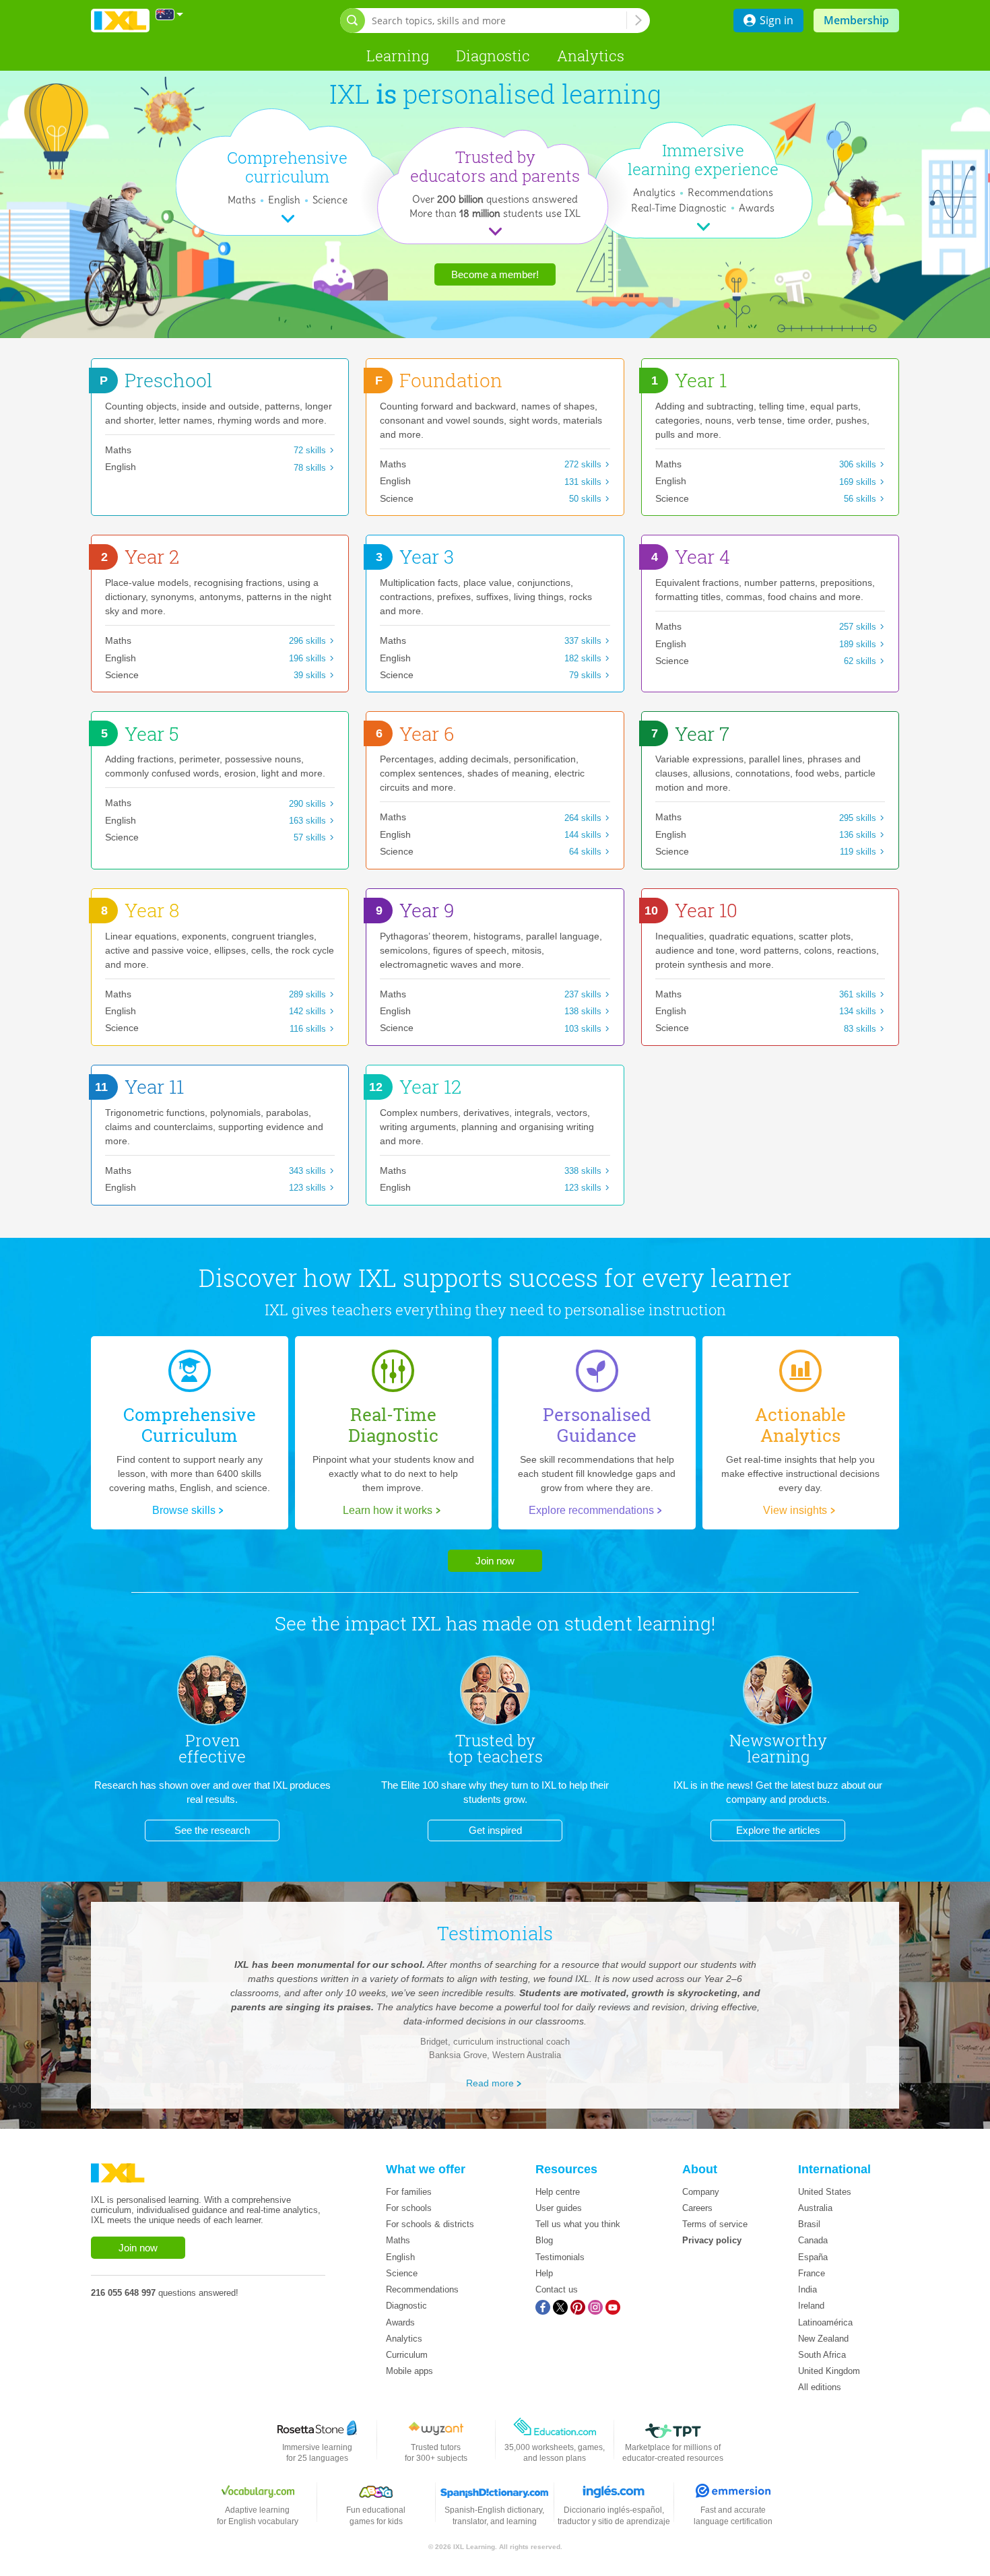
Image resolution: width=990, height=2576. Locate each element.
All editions (820, 2387)
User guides (559, 2208)
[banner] (120, 21)
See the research (212, 1830)
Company (701, 2192)
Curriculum (407, 2355)
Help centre (558, 2192)
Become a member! (495, 274)
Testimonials (560, 2257)
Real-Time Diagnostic (680, 208)
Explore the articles (778, 1830)
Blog (544, 2240)
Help (544, 2273)
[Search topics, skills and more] (638, 20)
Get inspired (495, 1830)
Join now (495, 1561)
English (284, 200)
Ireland (811, 2306)
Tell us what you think (578, 2224)
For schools (409, 2208)
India (807, 2289)
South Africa (822, 2355)
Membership (856, 20)
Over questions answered (495, 199)
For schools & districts (430, 2224)
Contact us (557, 2289)
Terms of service (715, 2224)
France (812, 2273)
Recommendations (730, 192)
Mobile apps (409, 2371)
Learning (398, 56)
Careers (697, 2208)
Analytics (591, 56)
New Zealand (823, 2339)
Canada (813, 2240)
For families (409, 2192)
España (813, 2257)
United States (825, 2192)
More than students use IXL (495, 213)
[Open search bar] (353, 21)
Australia (815, 2208)
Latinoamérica (825, 2322)
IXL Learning (474, 2547)
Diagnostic (493, 56)
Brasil (809, 2224)
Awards (757, 208)
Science (330, 200)
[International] (170, 14)
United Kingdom (829, 2371)
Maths (242, 200)
